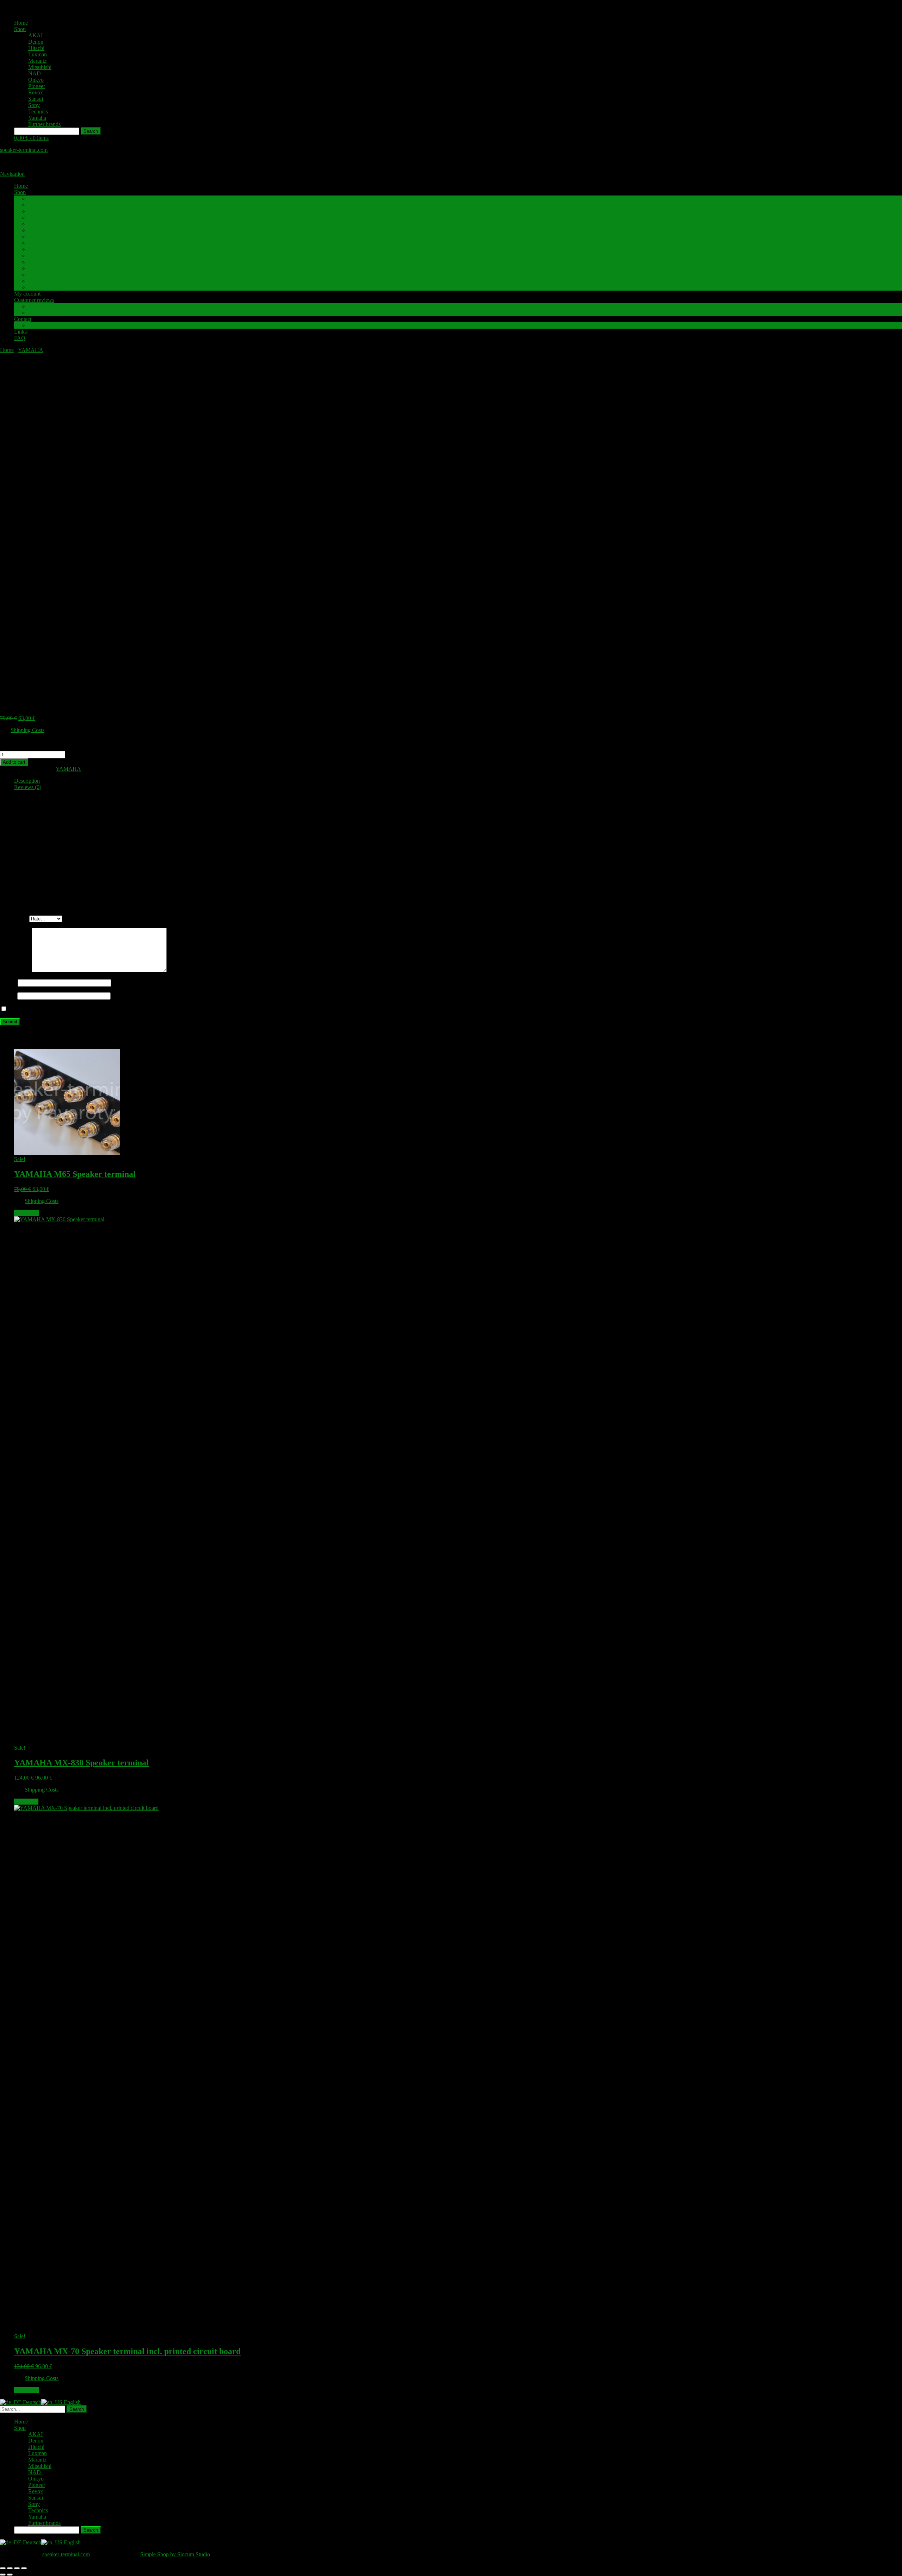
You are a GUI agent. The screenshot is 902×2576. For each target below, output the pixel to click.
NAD (35, 73)
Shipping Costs (27, 730)
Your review (16, 970)
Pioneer (37, 86)
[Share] (17, 2568)
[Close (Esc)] (24, 2568)
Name (9, 983)
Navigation (12, 174)
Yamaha (37, 118)
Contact (23, 319)
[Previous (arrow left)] (3, 2575)
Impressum (40, 325)
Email (9, 996)
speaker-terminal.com (24, 150)
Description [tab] (27, 781)
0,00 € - (31, 138)
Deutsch (31, 2402)
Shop (20, 29)
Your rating (15, 918)
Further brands (44, 124)
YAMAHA (31, 350)
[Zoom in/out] (3, 2568)
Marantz (37, 61)
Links (20, 332)
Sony (34, 105)
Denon (36, 42)
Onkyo (36, 80)
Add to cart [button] (27, 1213)
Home (21, 23)
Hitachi (36, 48)
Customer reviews (34, 300)
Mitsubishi (40, 67)
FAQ (20, 338)
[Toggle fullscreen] (10, 2568)
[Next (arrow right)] (10, 2575)
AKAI (35, 35)
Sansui (36, 99)
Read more (26, 1802)
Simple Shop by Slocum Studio (175, 2554)
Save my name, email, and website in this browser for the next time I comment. (96, 1009)
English (72, 2402)
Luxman (38, 54)
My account (27, 294)
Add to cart (14, 762)
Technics (38, 111)
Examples (39, 313)
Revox (36, 92)
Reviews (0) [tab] (28, 787)
